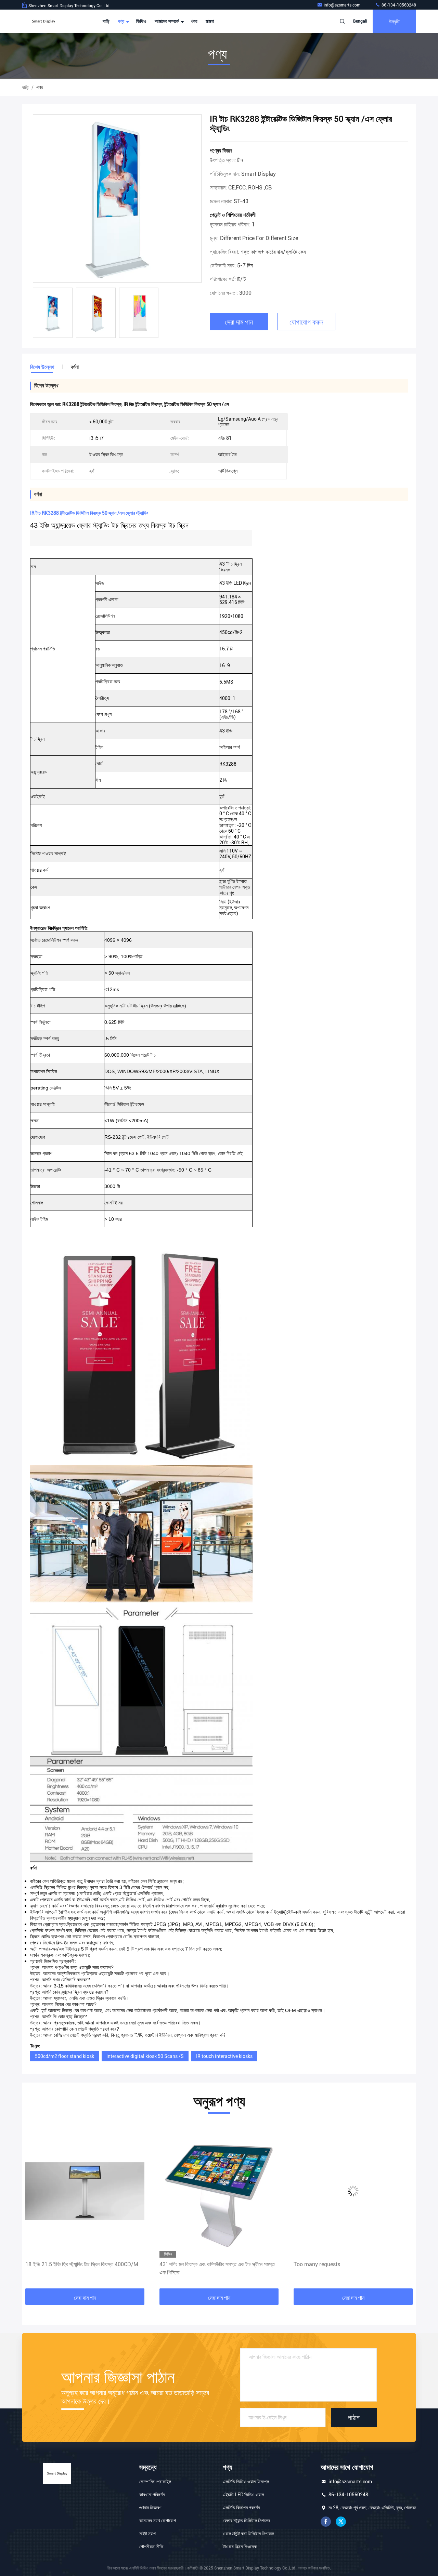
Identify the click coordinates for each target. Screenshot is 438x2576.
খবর (194, 21)
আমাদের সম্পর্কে (167, 21)
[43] (85, 2191)
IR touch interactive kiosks (224, 2056)
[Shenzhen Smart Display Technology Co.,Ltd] (43, 21)
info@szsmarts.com (343, 5)
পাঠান (354, 2417)
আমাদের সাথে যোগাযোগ (158, 2521)
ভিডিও (141, 21)
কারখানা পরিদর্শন (152, 2495)
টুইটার (341, 2522)
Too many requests (183, 2264)
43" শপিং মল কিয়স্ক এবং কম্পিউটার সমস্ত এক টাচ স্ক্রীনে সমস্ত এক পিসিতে (83, 2268)
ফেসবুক (326, 2522)
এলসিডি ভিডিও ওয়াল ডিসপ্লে (246, 2482)
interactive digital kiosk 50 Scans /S (145, 2056)
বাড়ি (106, 21)
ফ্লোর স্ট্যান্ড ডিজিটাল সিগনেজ (246, 2521)
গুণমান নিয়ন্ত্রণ (150, 2508)
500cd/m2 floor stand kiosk (65, 2056)
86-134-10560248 (398, 5)
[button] (34, 2207)
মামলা (210, 21)
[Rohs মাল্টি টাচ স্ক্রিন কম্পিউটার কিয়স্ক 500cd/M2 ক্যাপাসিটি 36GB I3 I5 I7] (353, 2191)
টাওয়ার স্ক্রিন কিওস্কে (240, 2547)
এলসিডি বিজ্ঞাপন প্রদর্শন (241, 2508)
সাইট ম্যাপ (147, 2534)
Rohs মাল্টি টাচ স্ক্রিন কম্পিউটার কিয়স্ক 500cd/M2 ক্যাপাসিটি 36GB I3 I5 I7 (351, 2268)
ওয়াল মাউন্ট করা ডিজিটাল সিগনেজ (248, 2534)
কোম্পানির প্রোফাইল (155, 2482)
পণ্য (121, 21)
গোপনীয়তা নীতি (151, 2547)
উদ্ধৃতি (394, 21)
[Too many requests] (219, 2191)
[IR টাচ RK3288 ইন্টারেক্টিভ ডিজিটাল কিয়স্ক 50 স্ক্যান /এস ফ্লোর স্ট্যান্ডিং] (117, 199)
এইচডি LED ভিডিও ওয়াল (243, 2495)
